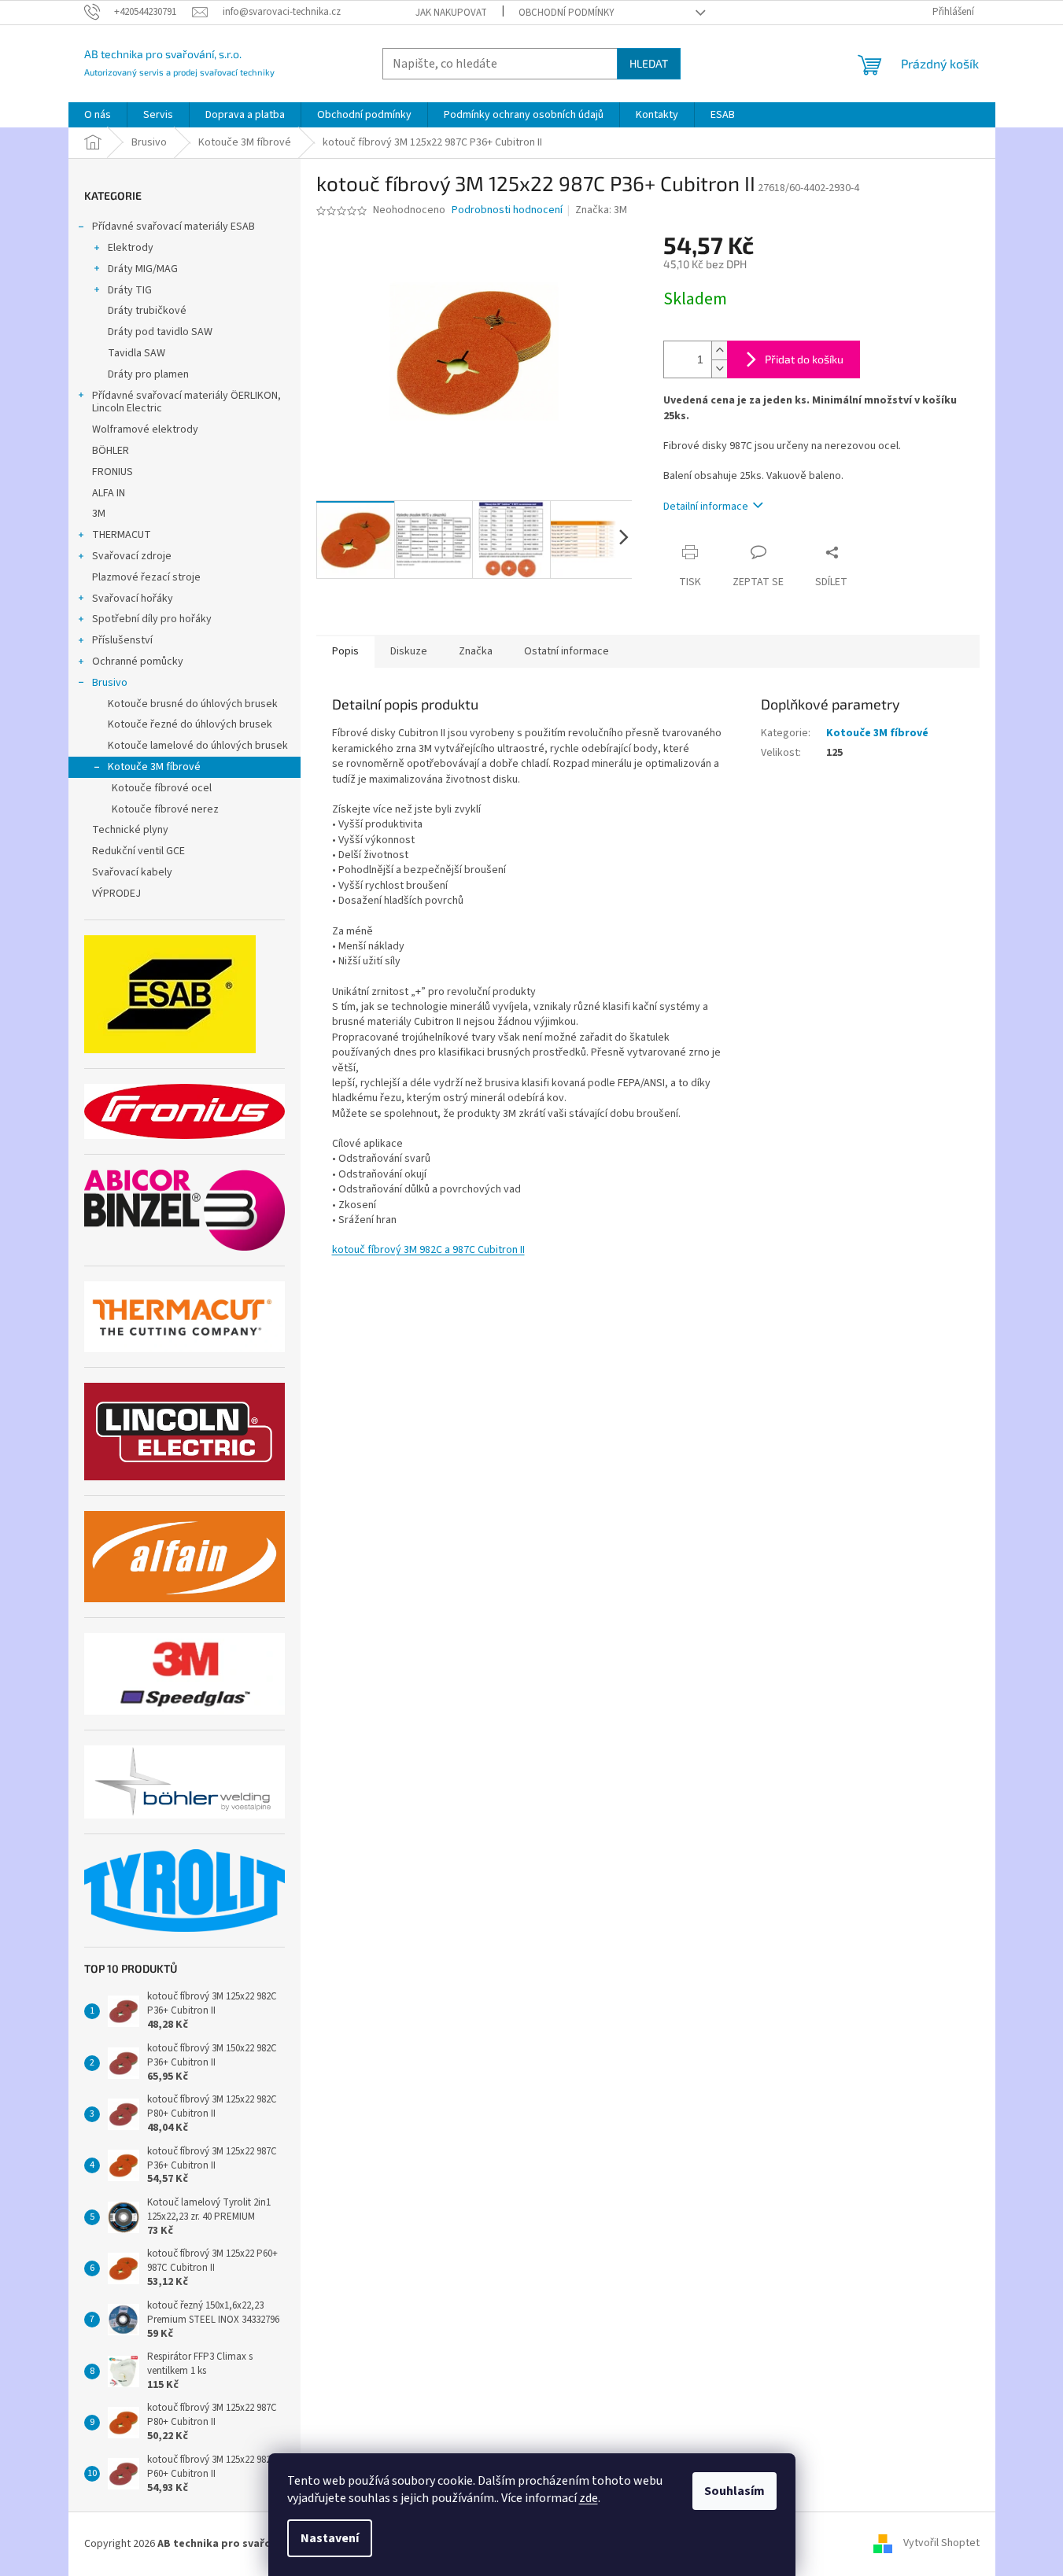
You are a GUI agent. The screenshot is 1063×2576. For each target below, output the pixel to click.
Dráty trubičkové (147, 311)
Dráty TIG (130, 290)
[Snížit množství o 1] (719, 369)
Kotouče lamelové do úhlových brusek (198, 746)
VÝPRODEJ (116, 894)
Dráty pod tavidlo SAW (160, 332)
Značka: (601, 210)
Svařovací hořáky (133, 599)
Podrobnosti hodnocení (507, 210)
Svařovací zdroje (132, 556)
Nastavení (330, 2538)
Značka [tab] (476, 651)
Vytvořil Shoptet (941, 2544)
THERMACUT (122, 535)
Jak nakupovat (451, 13)
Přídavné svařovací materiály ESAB (173, 227)
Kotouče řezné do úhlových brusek (190, 724)
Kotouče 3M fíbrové (154, 767)
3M (99, 514)
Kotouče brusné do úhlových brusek (193, 704)
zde (589, 2498)
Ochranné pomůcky (138, 662)
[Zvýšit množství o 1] (719, 350)
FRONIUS (113, 472)
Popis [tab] (345, 651)
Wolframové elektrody (145, 429)
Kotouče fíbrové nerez (165, 809)
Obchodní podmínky (567, 13)
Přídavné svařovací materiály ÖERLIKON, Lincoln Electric (186, 402)
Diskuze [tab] (409, 651)
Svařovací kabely (132, 872)
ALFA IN (109, 493)
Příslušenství (122, 640)
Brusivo (110, 683)
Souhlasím (735, 2491)
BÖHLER (111, 451)
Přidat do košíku (804, 359)
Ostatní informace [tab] (567, 651)
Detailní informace (706, 507)
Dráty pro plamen (148, 374)
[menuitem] (98, 115)
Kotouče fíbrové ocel (162, 788)
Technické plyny (130, 830)
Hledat (649, 63)
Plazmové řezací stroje (146, 577)
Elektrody (131, 248)
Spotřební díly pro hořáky (152, 619)
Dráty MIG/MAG (143, 269)
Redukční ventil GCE (138, 851)
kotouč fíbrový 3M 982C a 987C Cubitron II (428, 1250)
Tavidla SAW (137, 353)
